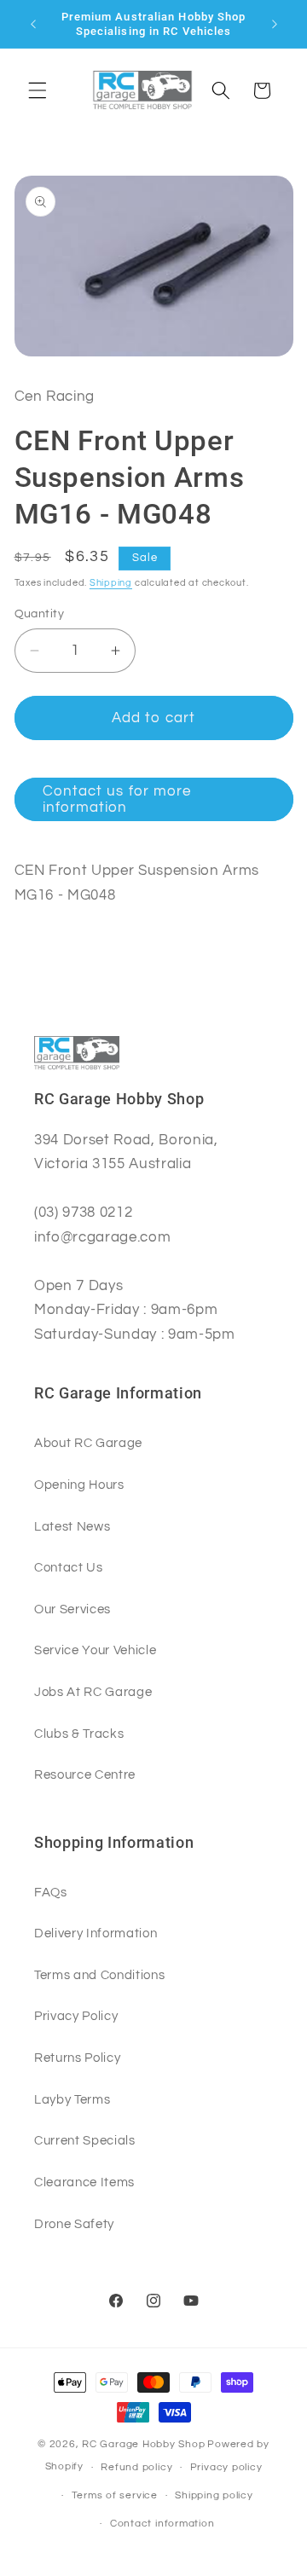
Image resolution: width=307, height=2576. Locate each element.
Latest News (72, 1526)
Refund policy (136, 2467)
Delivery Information (96, 1933)
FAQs (51, 1892)
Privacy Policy (76, 2016)
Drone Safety (74, 2224)
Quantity (40, 614)
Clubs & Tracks (79, 1734)
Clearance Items (84, 2182)
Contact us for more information (117, 799)
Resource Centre (85, 1774)
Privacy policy (226, 2467)
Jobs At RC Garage (93, 1692)
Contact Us (69, 1567)
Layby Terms (72, 2099)
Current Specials (85, 2140)
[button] (38, 90)
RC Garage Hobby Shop (143, 2444)
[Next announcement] (275, 24)
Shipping (111, 583)
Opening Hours (79, 1485)
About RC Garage (88, 1443)
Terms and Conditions (99, 1975)
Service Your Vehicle (95, 1650)
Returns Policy (77, 2058)
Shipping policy (214, 2495)
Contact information (162, 2524)
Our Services (72, 1609)
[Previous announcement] (33, 24)
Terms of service (115, 2495)
